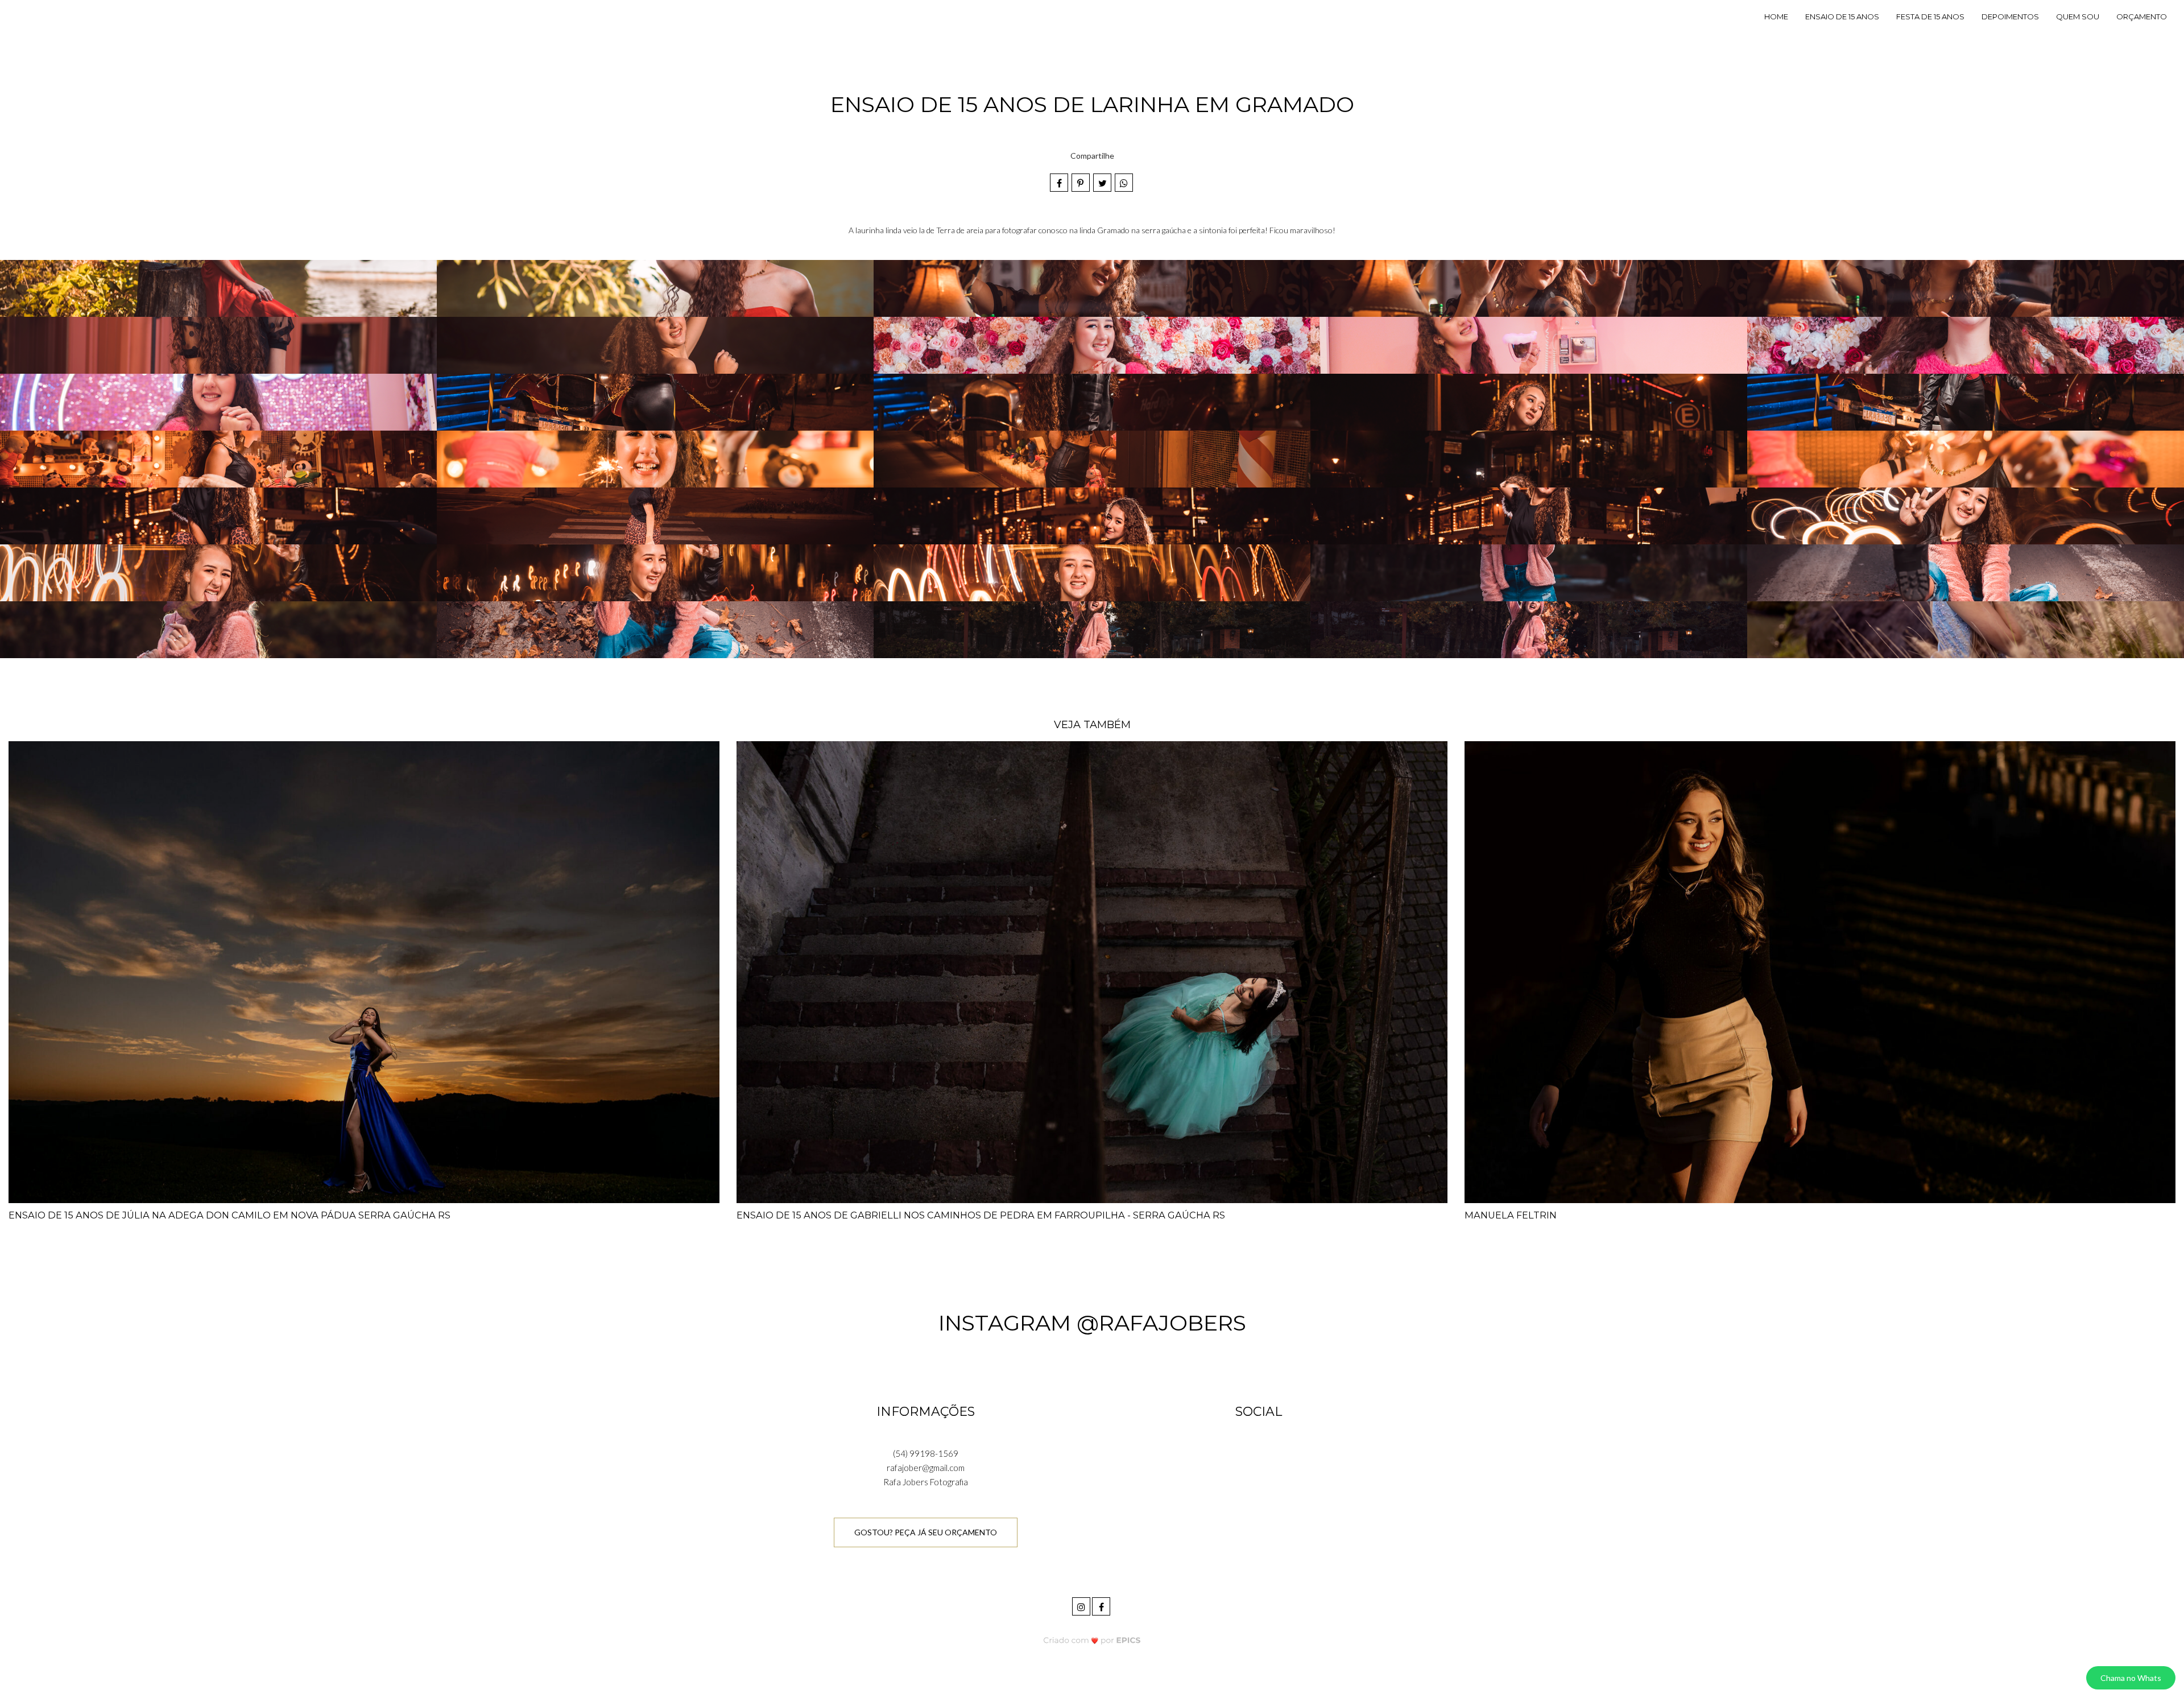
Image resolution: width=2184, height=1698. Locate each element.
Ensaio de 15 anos (1842, 16)
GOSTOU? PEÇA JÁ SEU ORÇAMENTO (926, 1532)
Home (1776, 16)
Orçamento (2142, 16)
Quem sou (2078, 16)
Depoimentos (2010, 16)
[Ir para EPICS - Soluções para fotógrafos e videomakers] (1092, 1640)
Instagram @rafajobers (1092, 1323)
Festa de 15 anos (1930, 16)
